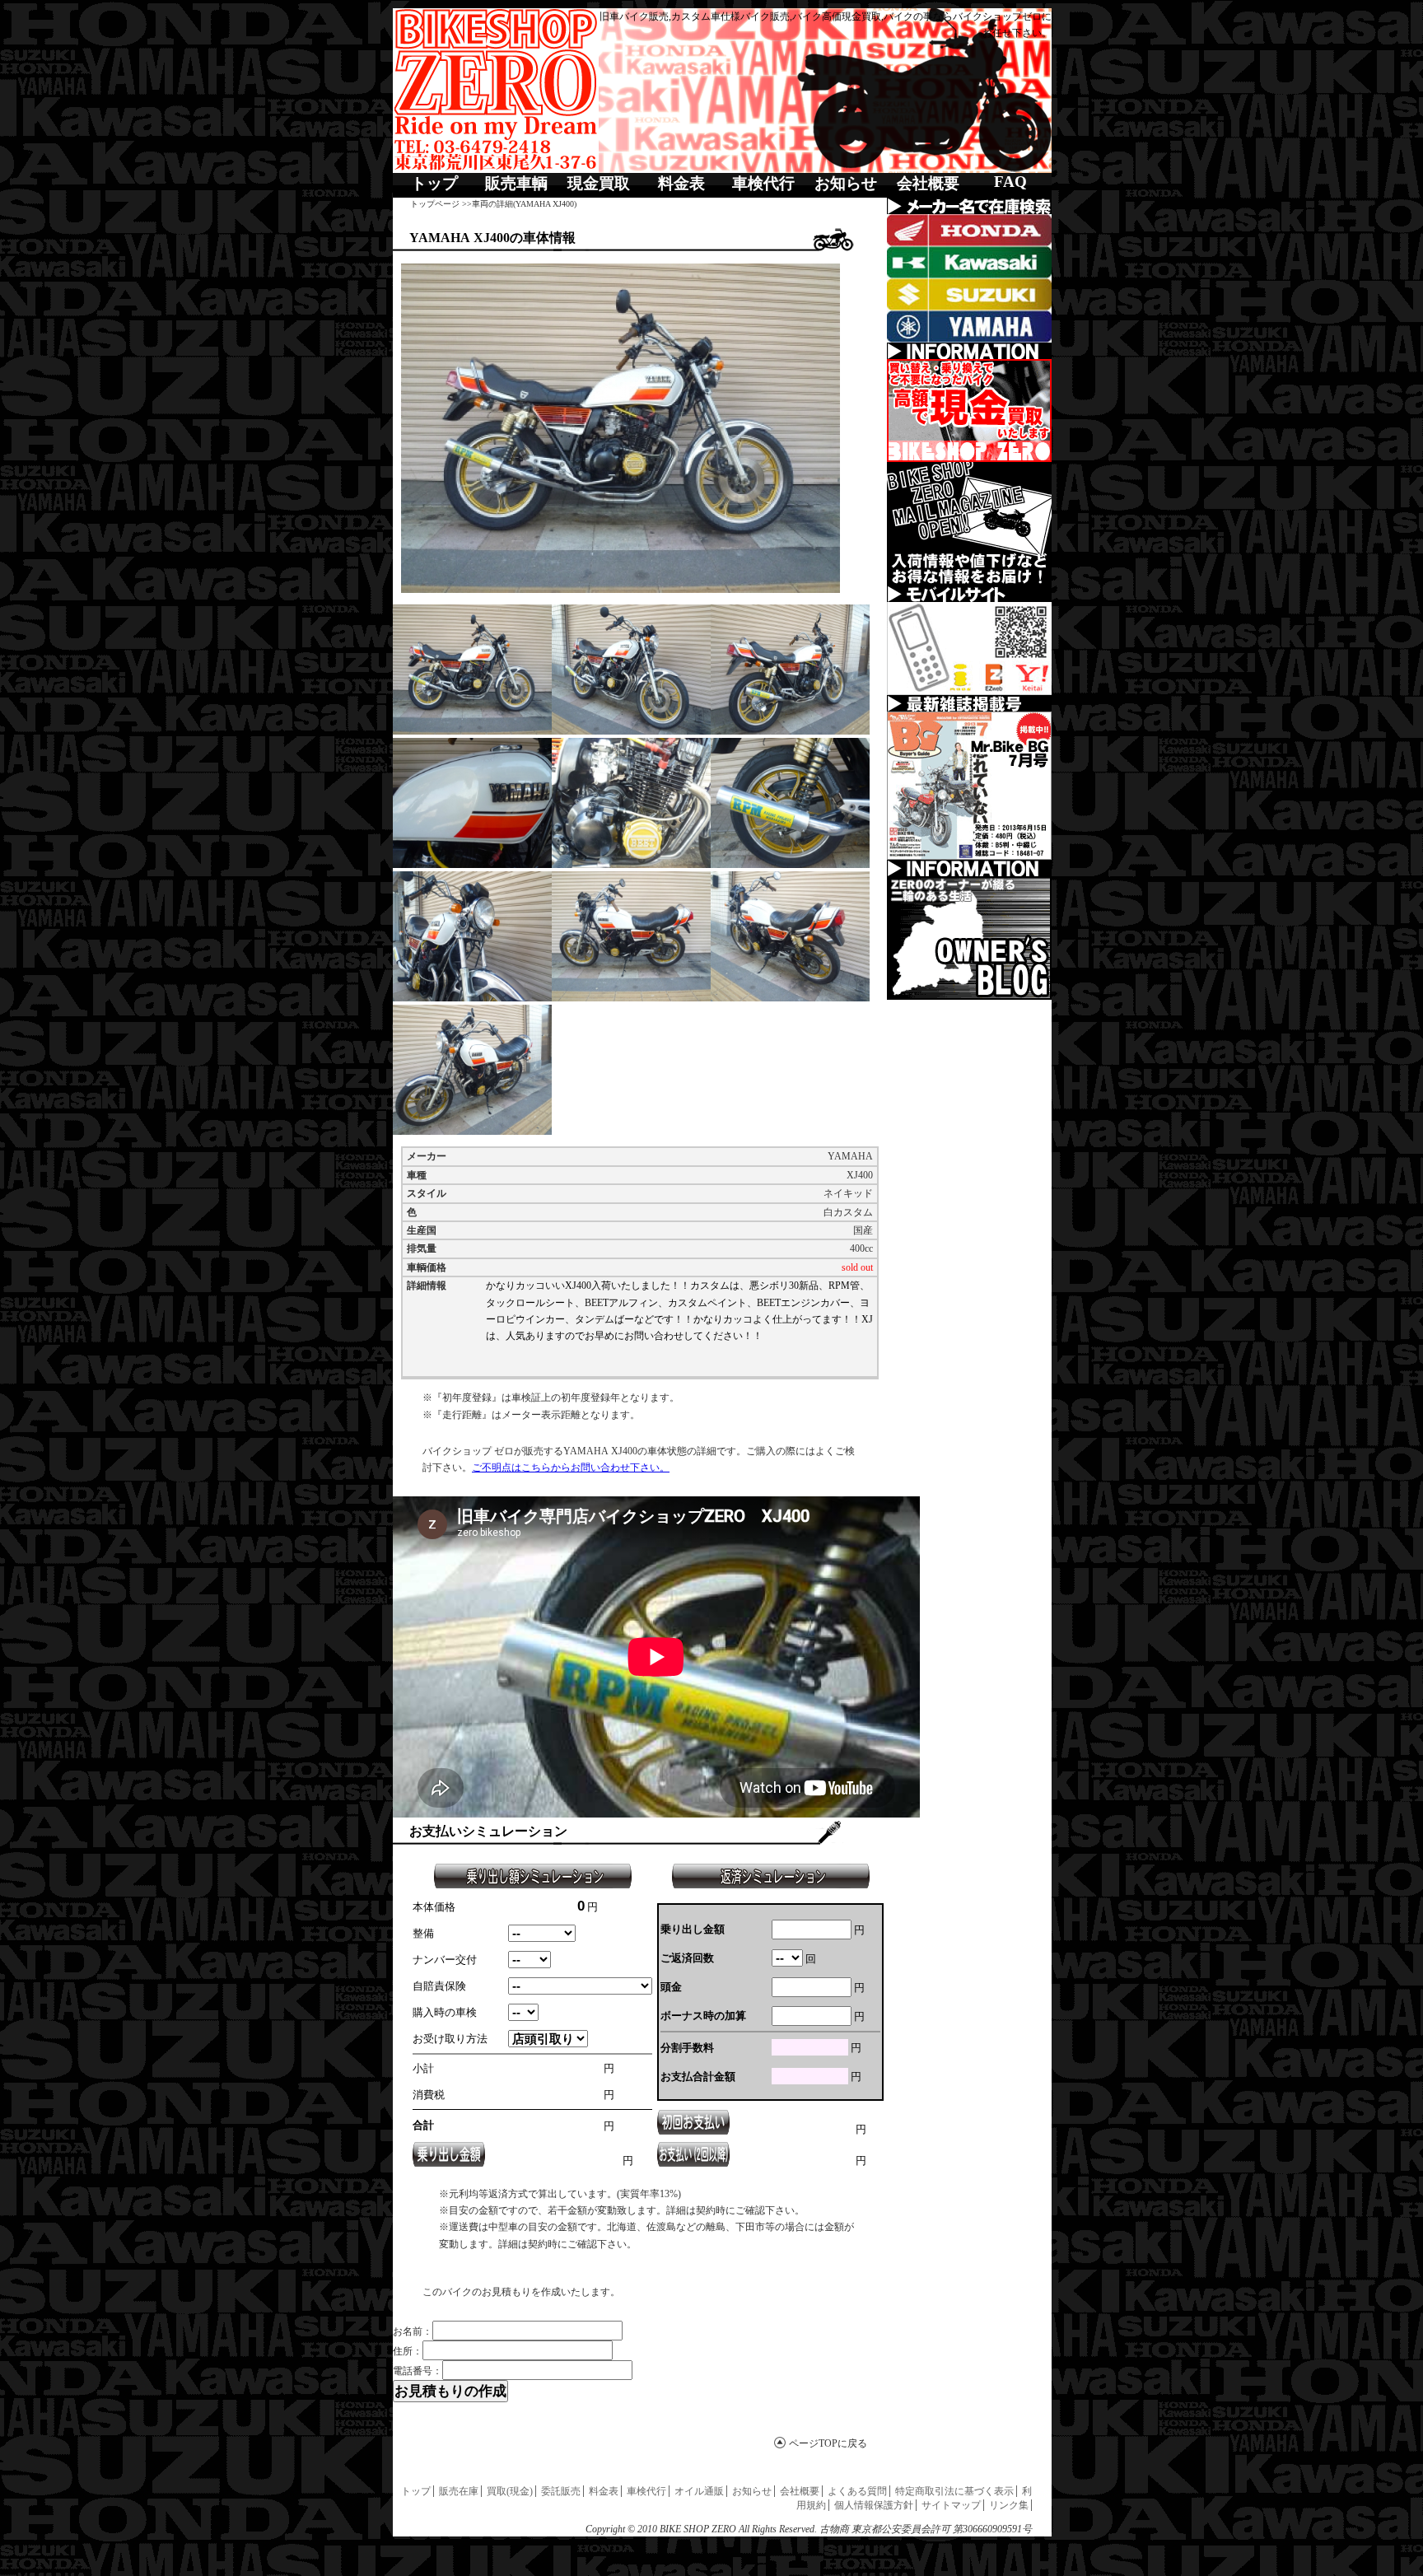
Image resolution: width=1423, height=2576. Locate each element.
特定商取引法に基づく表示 (954, 2491)
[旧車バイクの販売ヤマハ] (969, 327)
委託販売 (561, 2491)
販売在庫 (459, 2491)
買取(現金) (510, 2491)
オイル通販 (699, 2491)
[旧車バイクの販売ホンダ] (969, 230)
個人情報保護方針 (874, 2505)
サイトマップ (951, 2505)
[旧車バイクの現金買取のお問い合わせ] (969, 411)
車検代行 (763, 183)
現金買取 (599, 183)
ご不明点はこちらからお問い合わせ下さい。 (571, 1468)
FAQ (1010, 182)
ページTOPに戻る (828, 2443)
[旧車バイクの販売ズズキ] (969, 294)
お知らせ (846, 183)
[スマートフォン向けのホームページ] (969, 649)
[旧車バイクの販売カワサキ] (969, 262)
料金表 (681, 183)
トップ (434, 183)
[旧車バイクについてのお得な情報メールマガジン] (969, 524)
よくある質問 (857, 2491)
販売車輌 (516, 183)
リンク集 (1009, 2505)
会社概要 (928, 183)
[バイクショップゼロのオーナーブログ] (969, 938)
